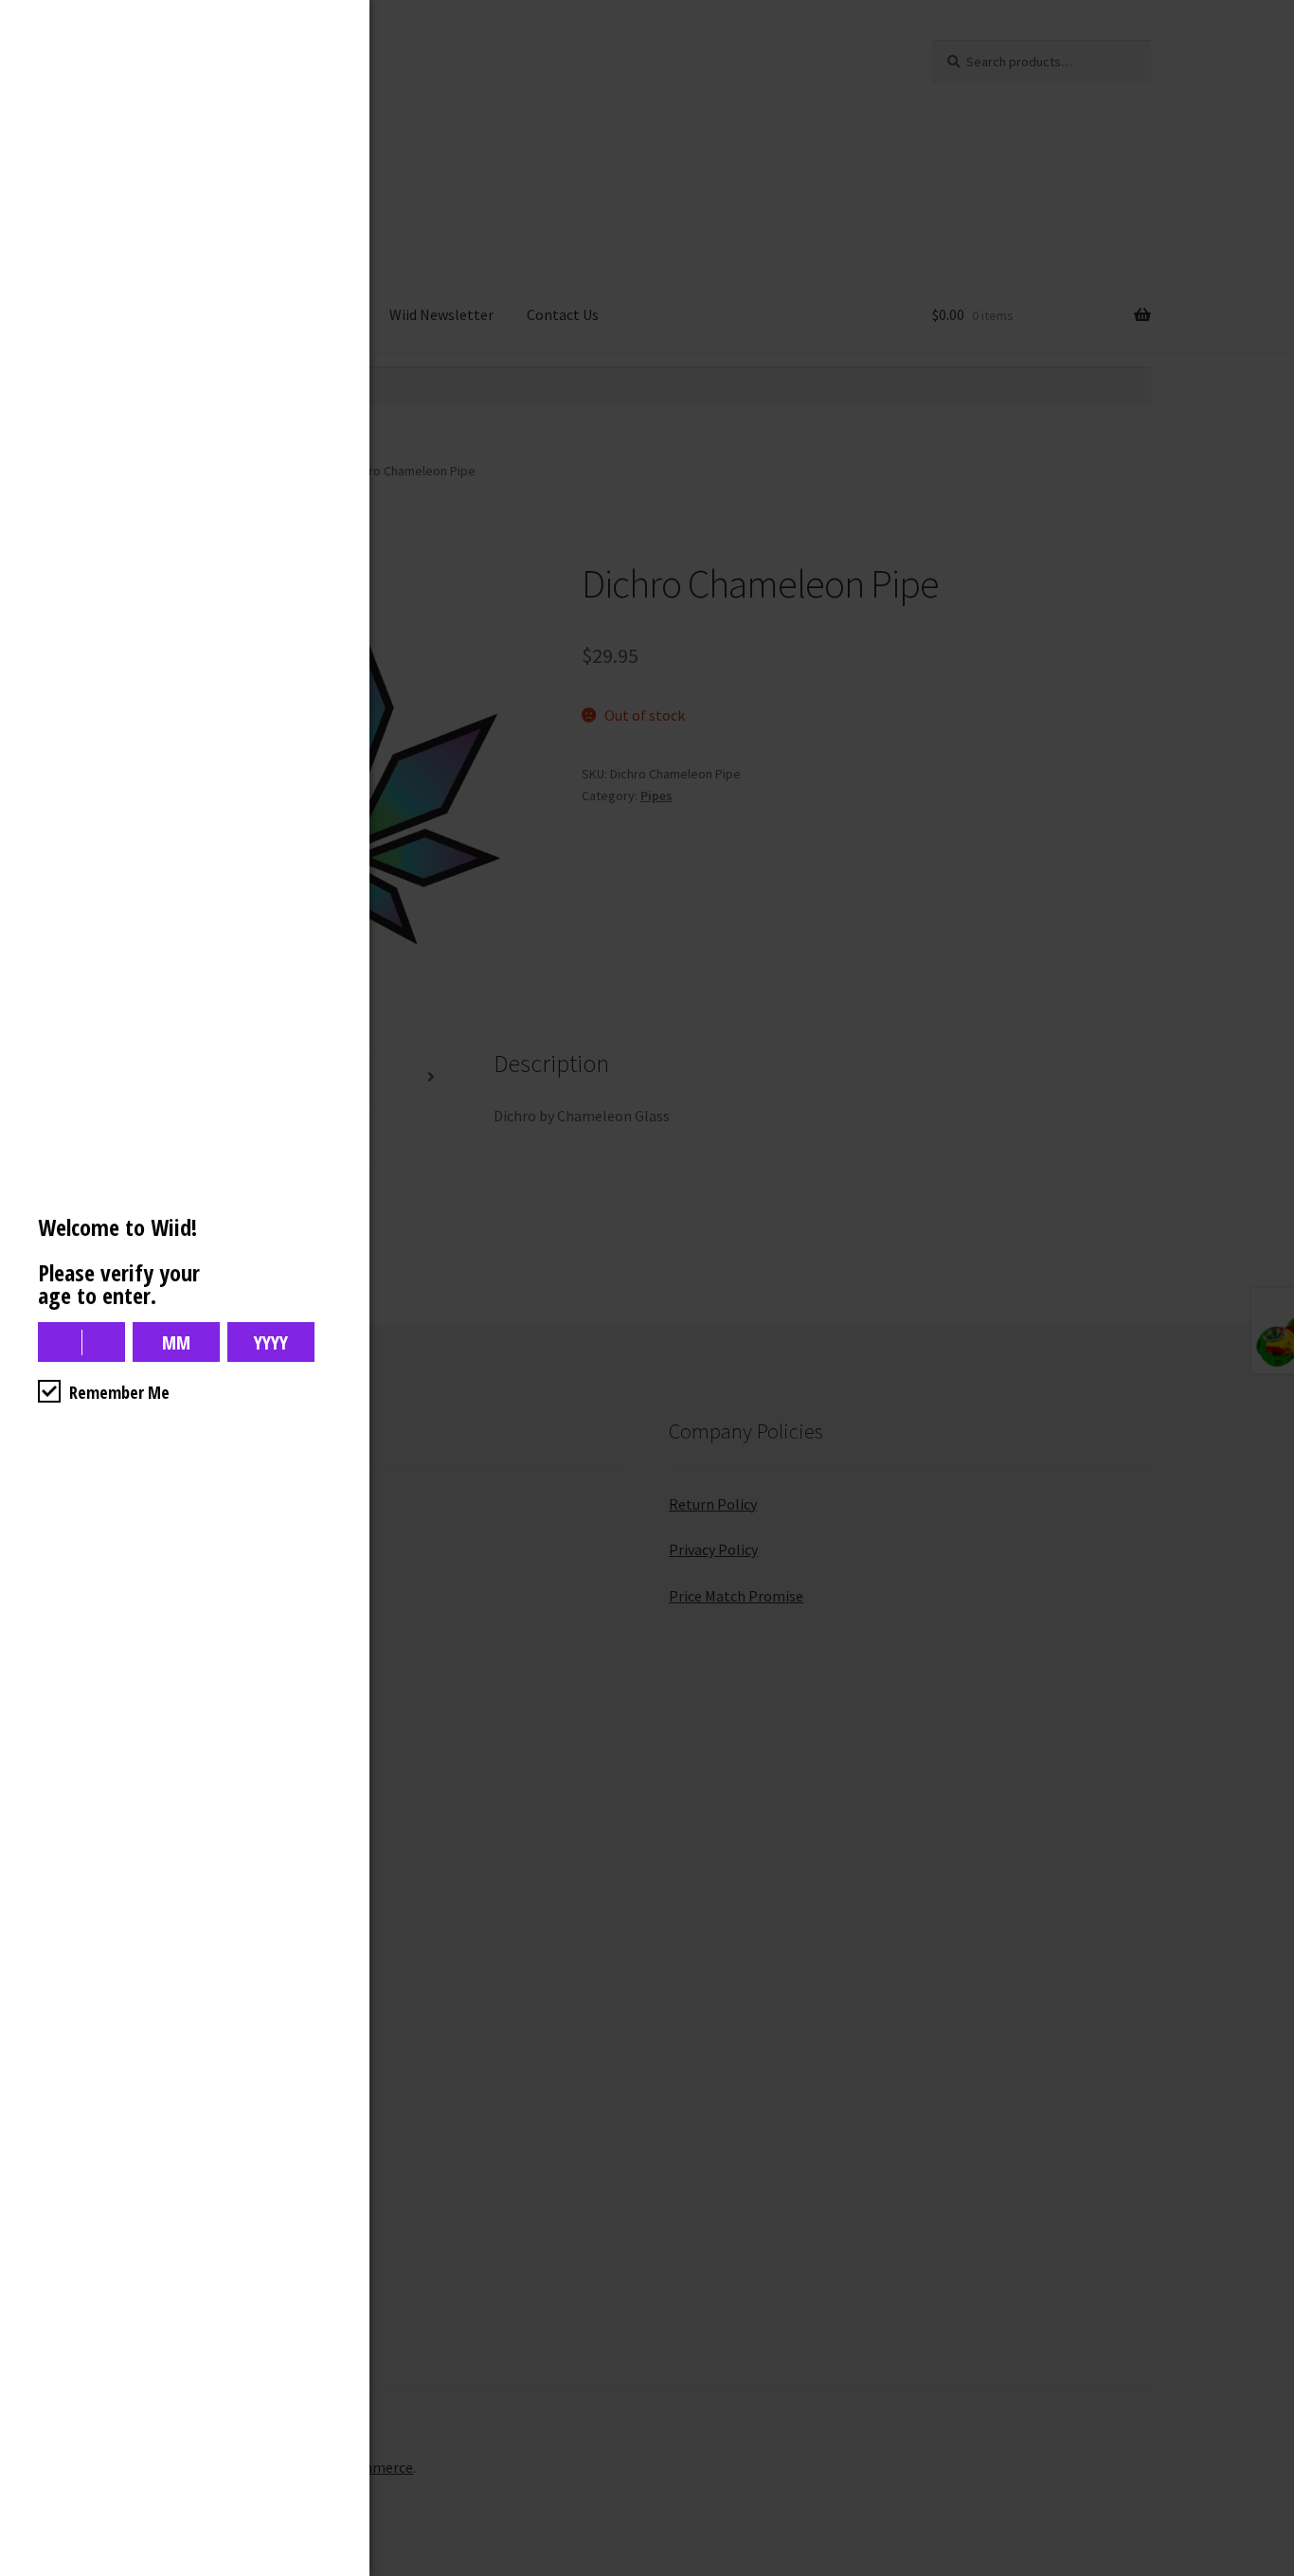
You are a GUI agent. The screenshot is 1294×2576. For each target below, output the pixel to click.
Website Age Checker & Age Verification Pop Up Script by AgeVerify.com (1270, 2571)
